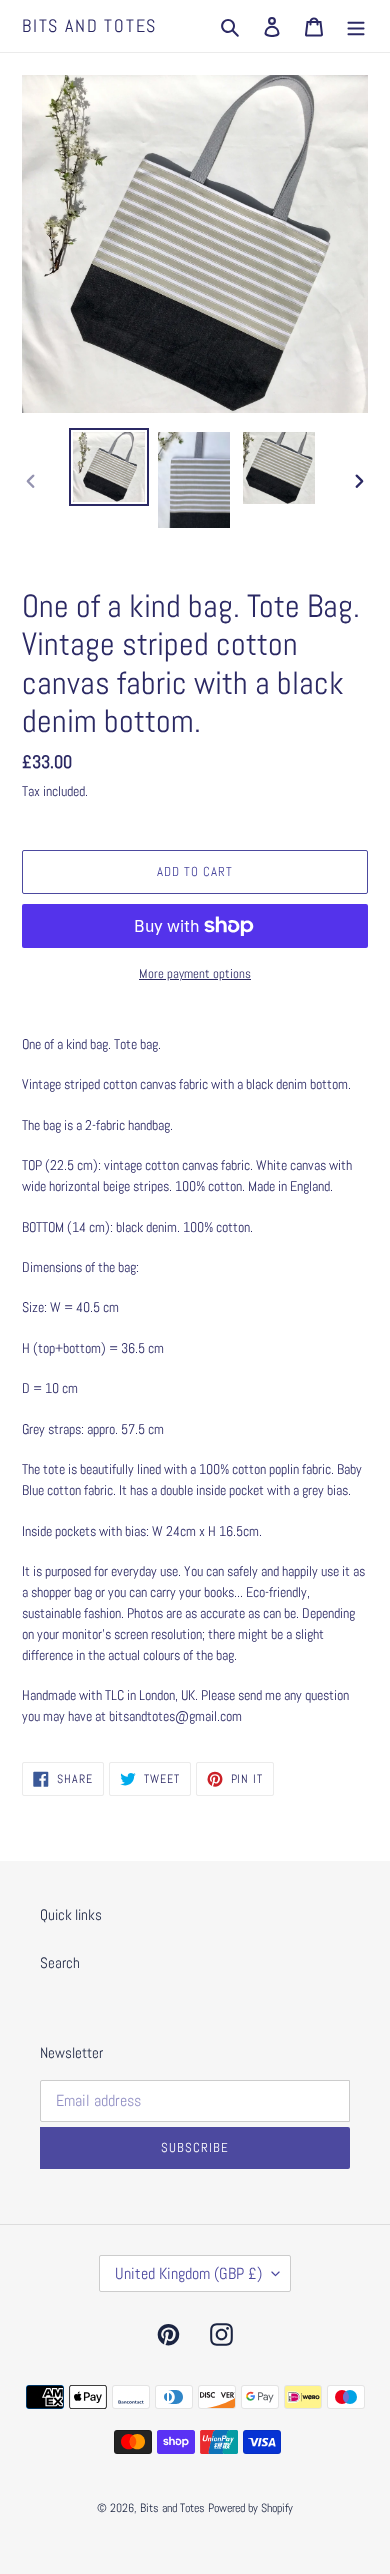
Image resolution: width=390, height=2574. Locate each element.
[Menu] (356, 26)
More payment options (195, 973)
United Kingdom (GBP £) (188, 2273)
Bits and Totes (89, 26)
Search (60, 1962)
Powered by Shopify (250, 2508)
